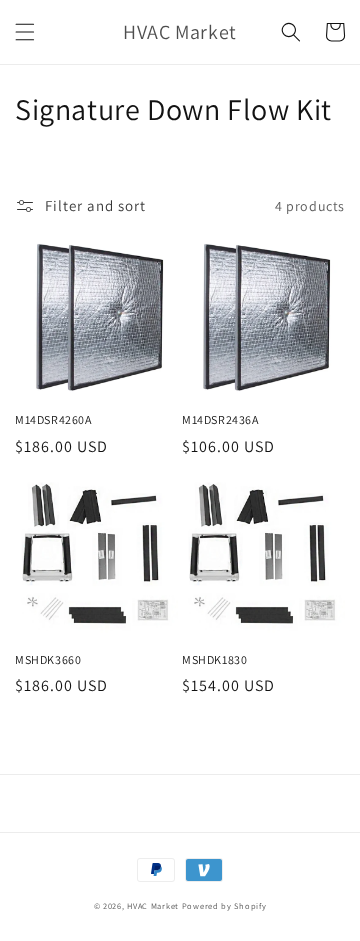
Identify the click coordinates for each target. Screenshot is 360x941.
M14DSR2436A (220, 419)
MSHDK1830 (214, 659)
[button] (25, 32)
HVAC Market (153, 905)
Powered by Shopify (224, 905)
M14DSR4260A (53, 419)
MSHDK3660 (48, 659)
